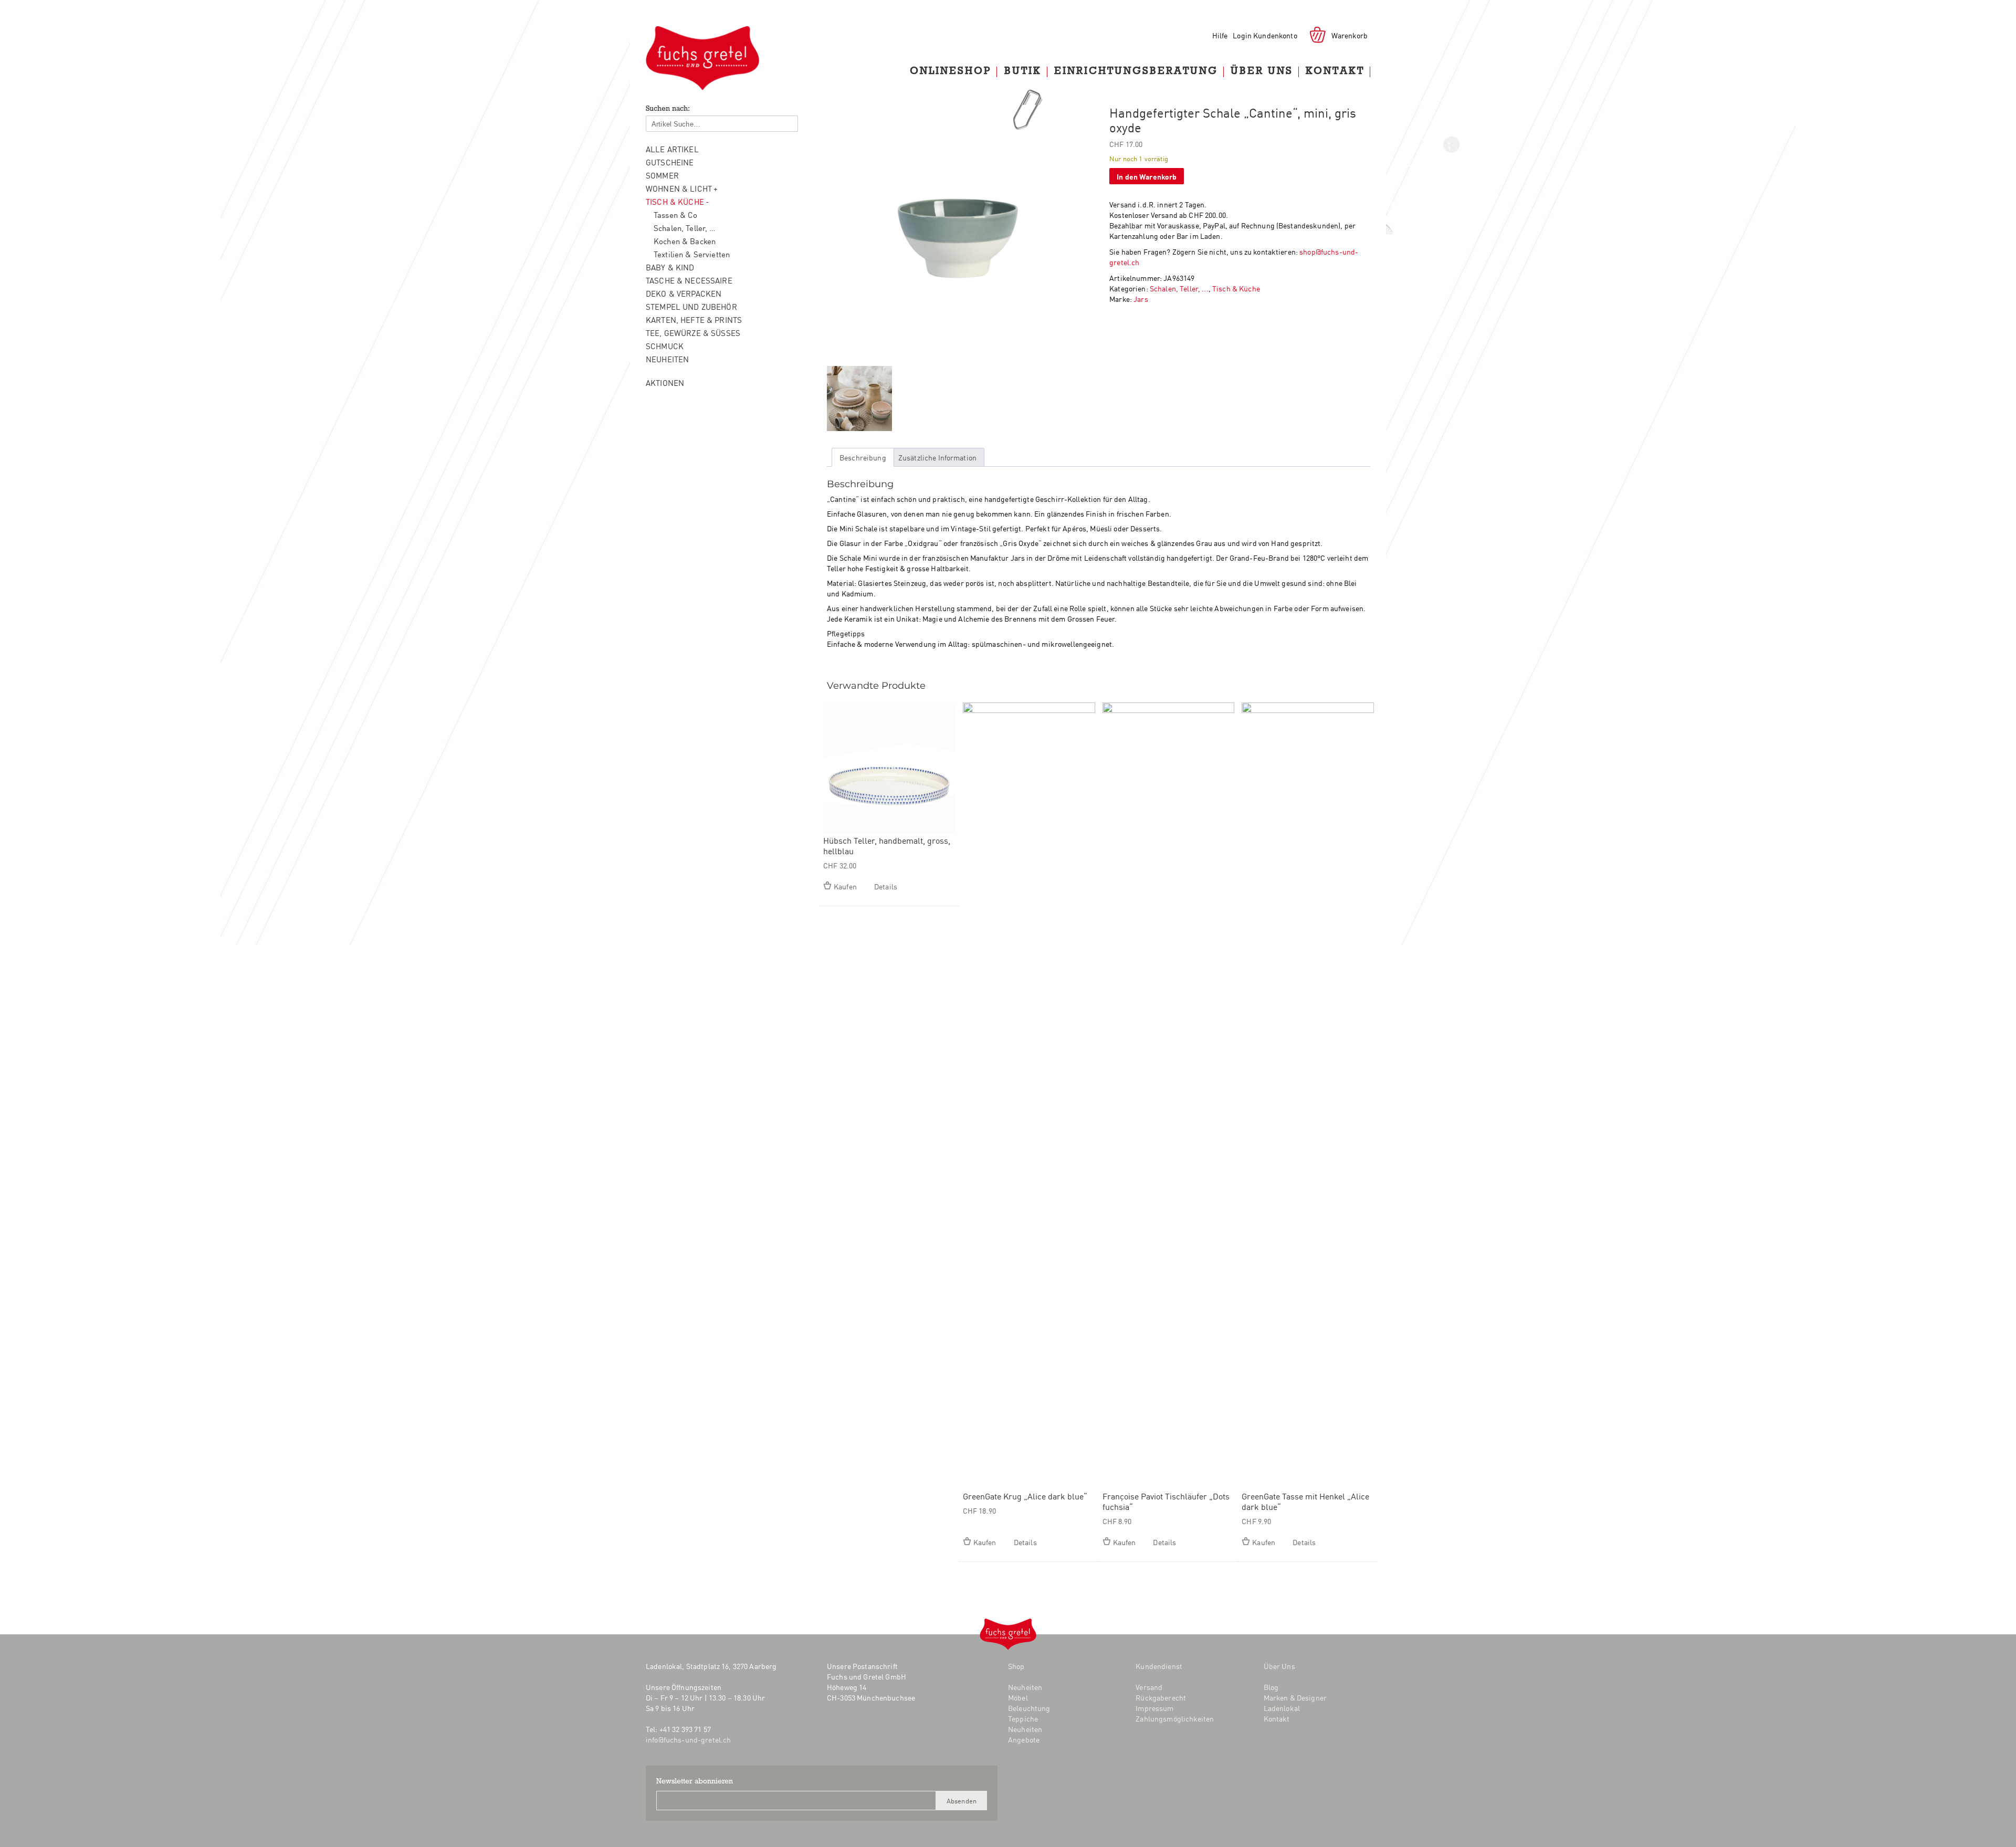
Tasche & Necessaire (689, 280)
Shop (1016, 1666)
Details (886, 886)
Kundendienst (1159, 1666)
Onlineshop (951, 72)
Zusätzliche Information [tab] (937, 457)
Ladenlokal (1282, 1708)
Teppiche (1023, 1718)
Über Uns (1262, 72)
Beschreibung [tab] (863, 457)
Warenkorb (1350, 35)
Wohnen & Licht (679, 188)
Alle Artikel (672, 149)
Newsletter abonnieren (695, 1782)
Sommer (662, 175)
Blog (881, 1736)
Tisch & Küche (675, 201)
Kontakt (1335, 72)
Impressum (1154, 1708)
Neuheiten (667, 359)
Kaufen (845, 886)
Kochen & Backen (685, 241)
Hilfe (1220, 35)
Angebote (1024, 1739)
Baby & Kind (670, 267)
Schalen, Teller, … (685, 228)
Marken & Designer (1295, 1697)
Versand (1149, 1687)
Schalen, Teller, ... (1179, 288)
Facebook (834, 1736)
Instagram (855, 1736)
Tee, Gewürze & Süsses (693, 333)
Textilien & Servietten (692, 254)
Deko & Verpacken (684, 293)
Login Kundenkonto (1265, 35)
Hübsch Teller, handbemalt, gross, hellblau (887, 845)
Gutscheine (670, 162)
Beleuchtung (1029, 1708)
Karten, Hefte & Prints (694, 319)
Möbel (1018, 1697)
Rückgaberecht (1161, 1697)
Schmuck (665, 346)
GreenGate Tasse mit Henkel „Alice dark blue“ (1305, 1501)
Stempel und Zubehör (691, 306)
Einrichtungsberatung (1136, 72)
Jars (1141, 299)
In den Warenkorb (1147, 176)
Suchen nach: (668, 109)
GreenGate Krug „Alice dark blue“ (1025, 1496)
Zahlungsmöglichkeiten (1175, 1718)
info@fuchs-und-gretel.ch (688, 1739)
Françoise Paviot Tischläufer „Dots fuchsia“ (1166, 1501)
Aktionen (665, 382)
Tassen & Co (676, 214)
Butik (1023, 72)
